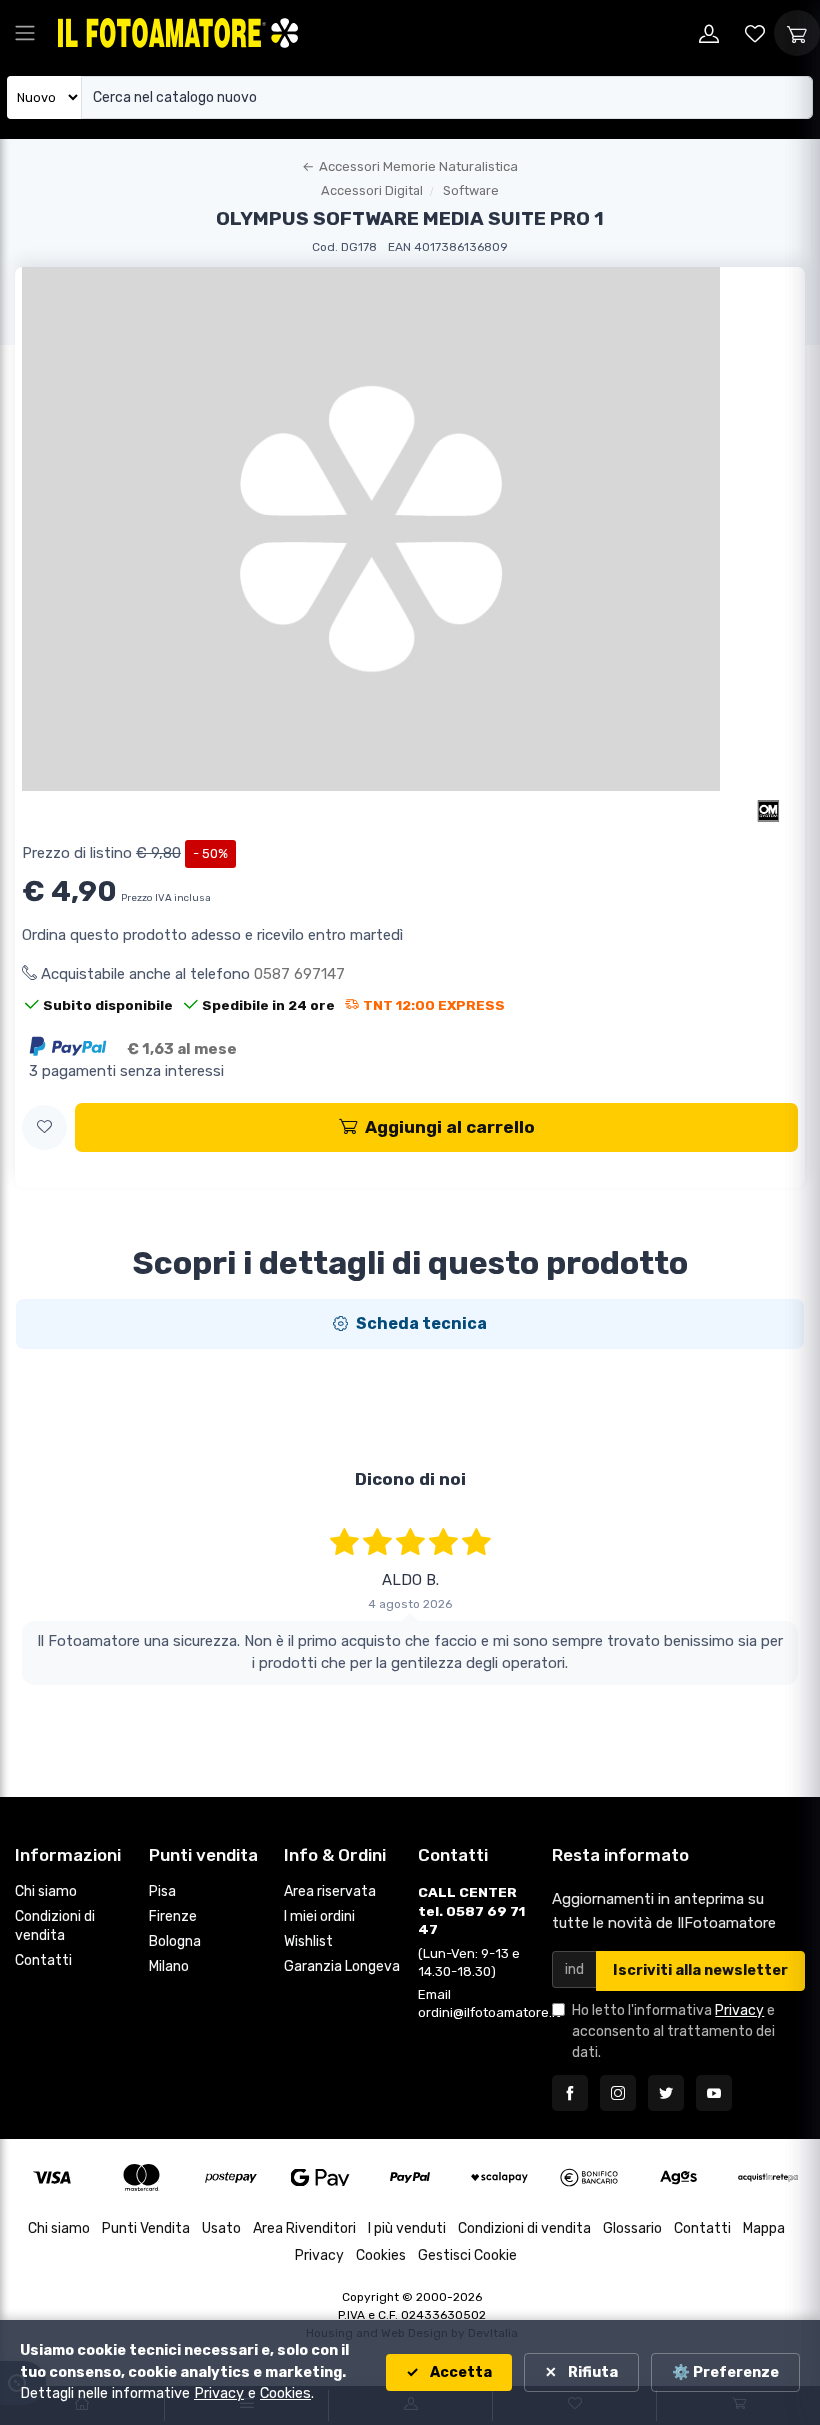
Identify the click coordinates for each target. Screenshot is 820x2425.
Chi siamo (46, 1891)
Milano (169, 1966)
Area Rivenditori (304, 2228)
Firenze (173, 1916)
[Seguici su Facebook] (570, 2093)
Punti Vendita (146, 2228)
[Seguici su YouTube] (714, 2093)
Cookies (381, 2255)
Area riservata (330, 1891)
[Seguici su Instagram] (618, 2093)
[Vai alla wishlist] (755, 33)
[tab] (410, 1324)
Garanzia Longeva (342, 1966)
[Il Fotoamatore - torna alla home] (178, 32)
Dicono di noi (410, 1479)
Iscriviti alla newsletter (700, 1970)
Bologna (175, 1941)
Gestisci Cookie (467, 2255)
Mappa (764, 2228)
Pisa (162, 1891)
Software (471, 190)
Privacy (739, 2010)
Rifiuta (591, 2372)
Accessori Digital (372, 190)
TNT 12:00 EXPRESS (434, 1005)
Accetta (459, 2372)
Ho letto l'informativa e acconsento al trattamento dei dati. (673, 2031)
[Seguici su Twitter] (666, 2093)
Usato (221, 2228)
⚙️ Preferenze (725, 2372)
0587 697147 (299, 974)
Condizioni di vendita (55, 1926)
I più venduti (407, 2228)
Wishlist (308, 1941)
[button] (44, 1127)
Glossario (632, 2228)
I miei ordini (319, 1916)
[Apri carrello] (797, 33)
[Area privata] (709, 33)
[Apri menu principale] (25, 33)
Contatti (43, 1960)
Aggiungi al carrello (450, 1127)
